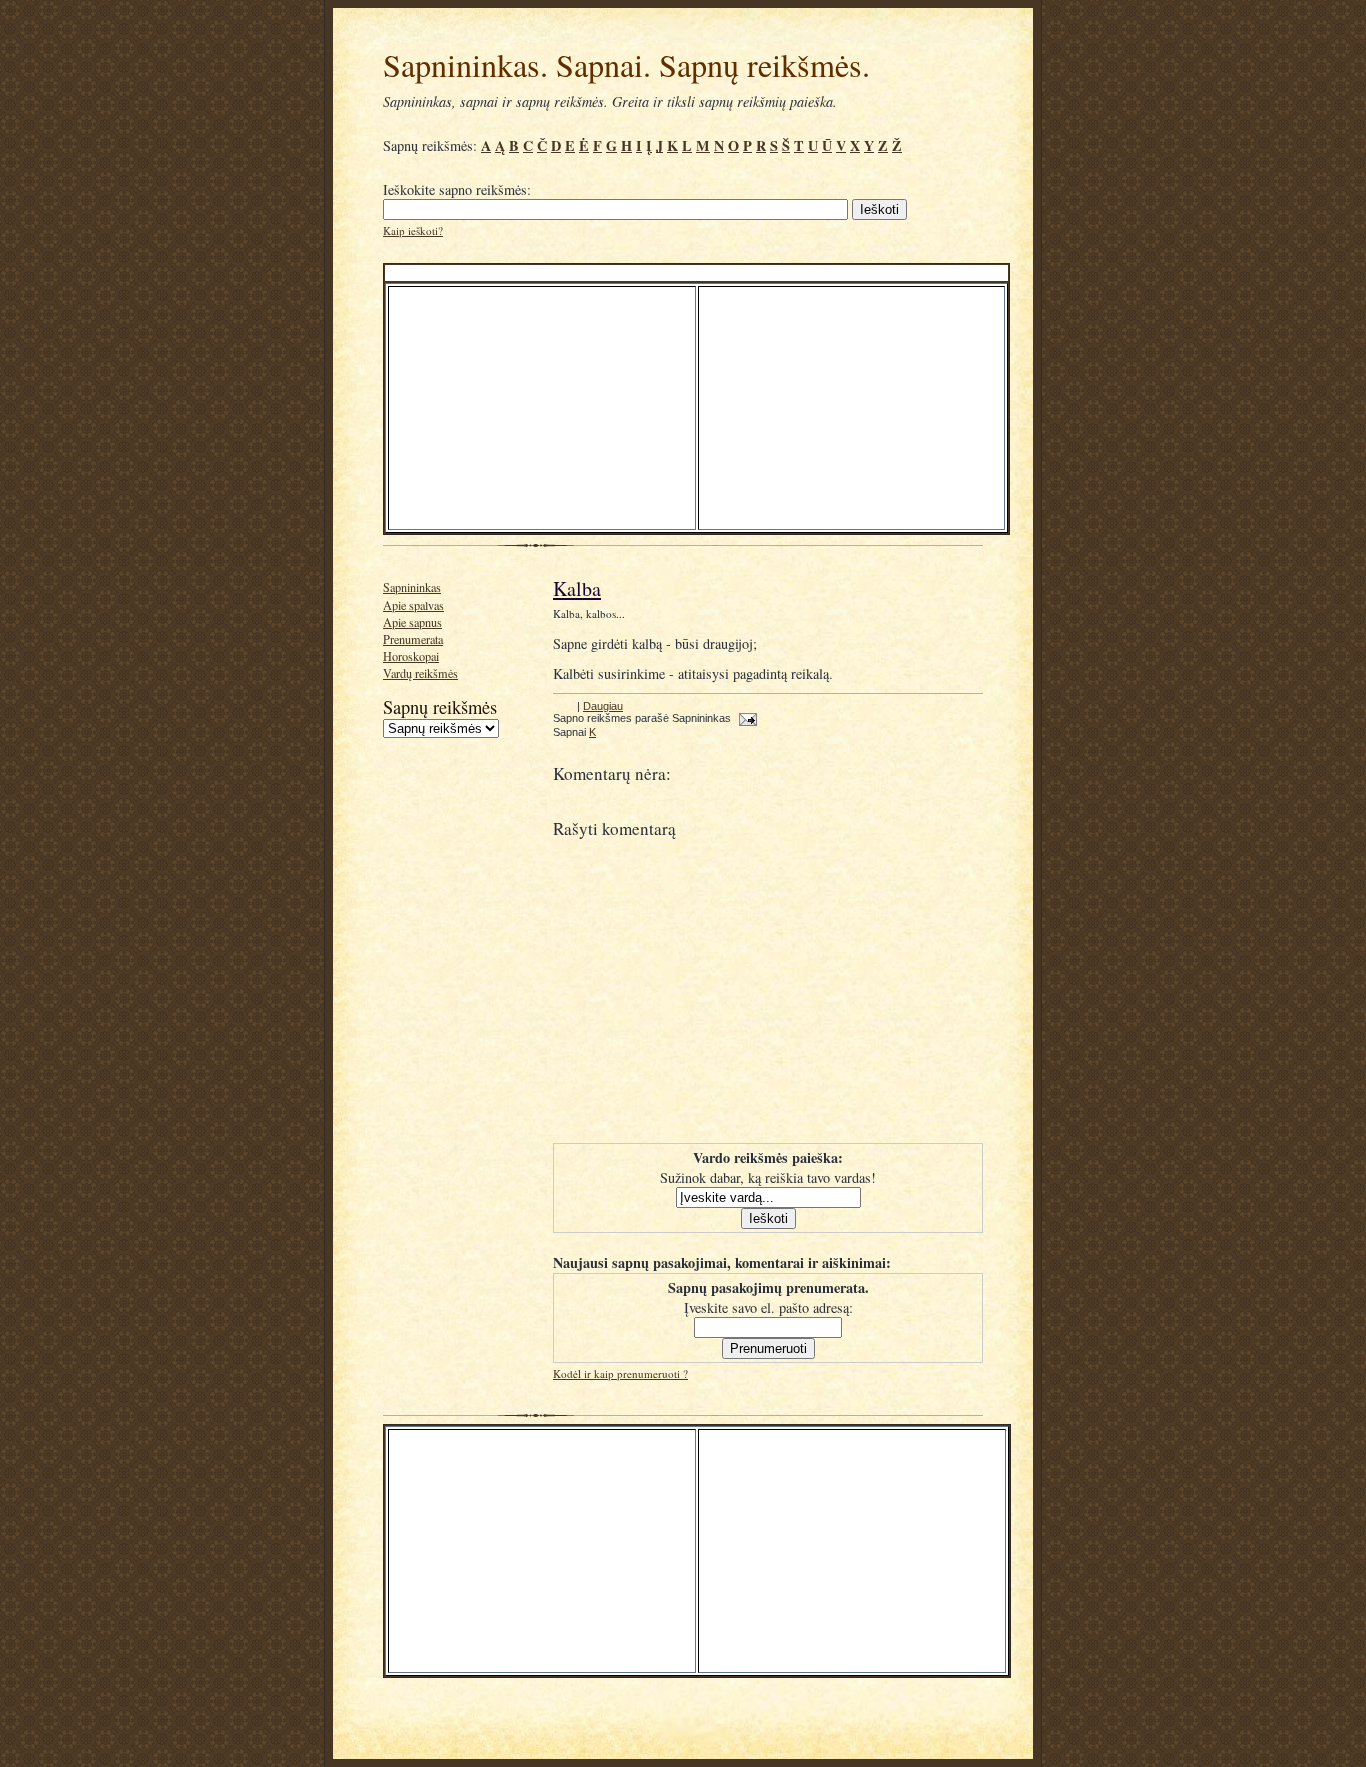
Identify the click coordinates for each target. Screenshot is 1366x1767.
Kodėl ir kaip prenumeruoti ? (620, 1373)
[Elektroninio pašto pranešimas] (745, 718)
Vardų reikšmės (420, 673)
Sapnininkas (412, 587)
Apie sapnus (412, 622)
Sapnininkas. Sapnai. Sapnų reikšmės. (626, 64)
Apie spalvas (413, 605)
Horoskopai (411, 656)
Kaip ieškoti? (413, 230)
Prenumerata (413, 639)
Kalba (577, 588)
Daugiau (603, 706)
